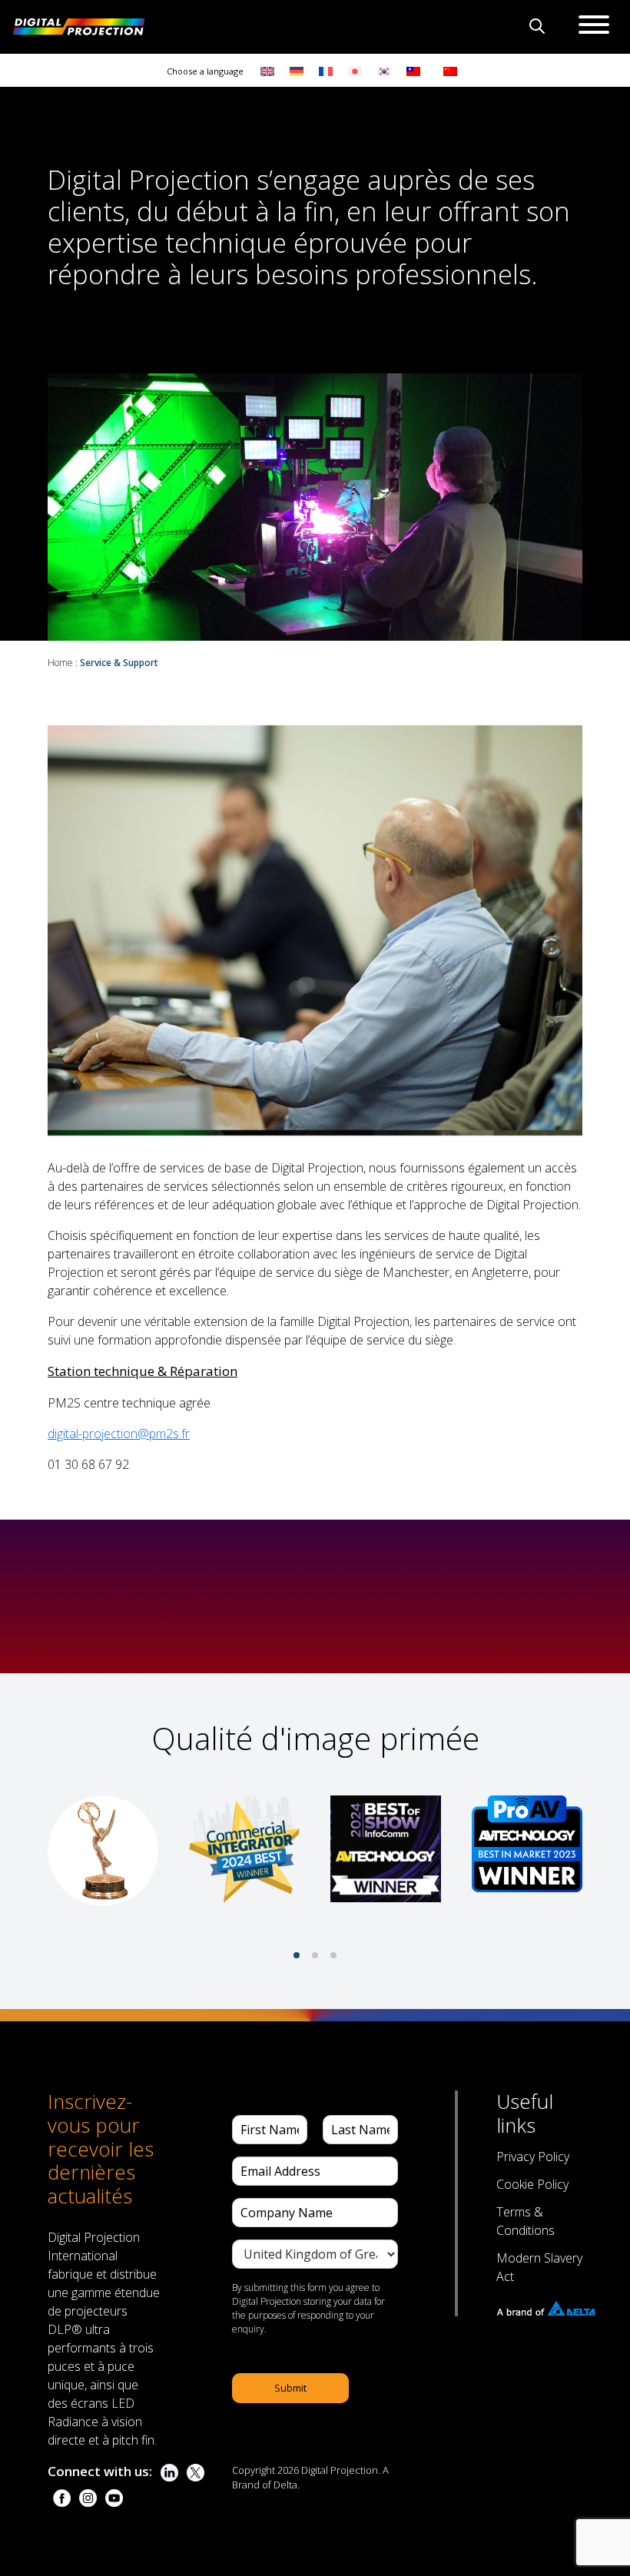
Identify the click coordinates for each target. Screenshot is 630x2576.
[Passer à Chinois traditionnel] (409, 70)
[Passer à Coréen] (384, 70)
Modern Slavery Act (539, 2267)
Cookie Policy (532, 2184)
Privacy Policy (533, 2157)
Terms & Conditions (526, 2221)
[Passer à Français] (326, 70)
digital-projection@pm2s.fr (119, 1434)
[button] (297, 1955)
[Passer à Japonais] (355, 70)
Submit (290, 2388)
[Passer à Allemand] (297, 70)
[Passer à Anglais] (267, 70)
